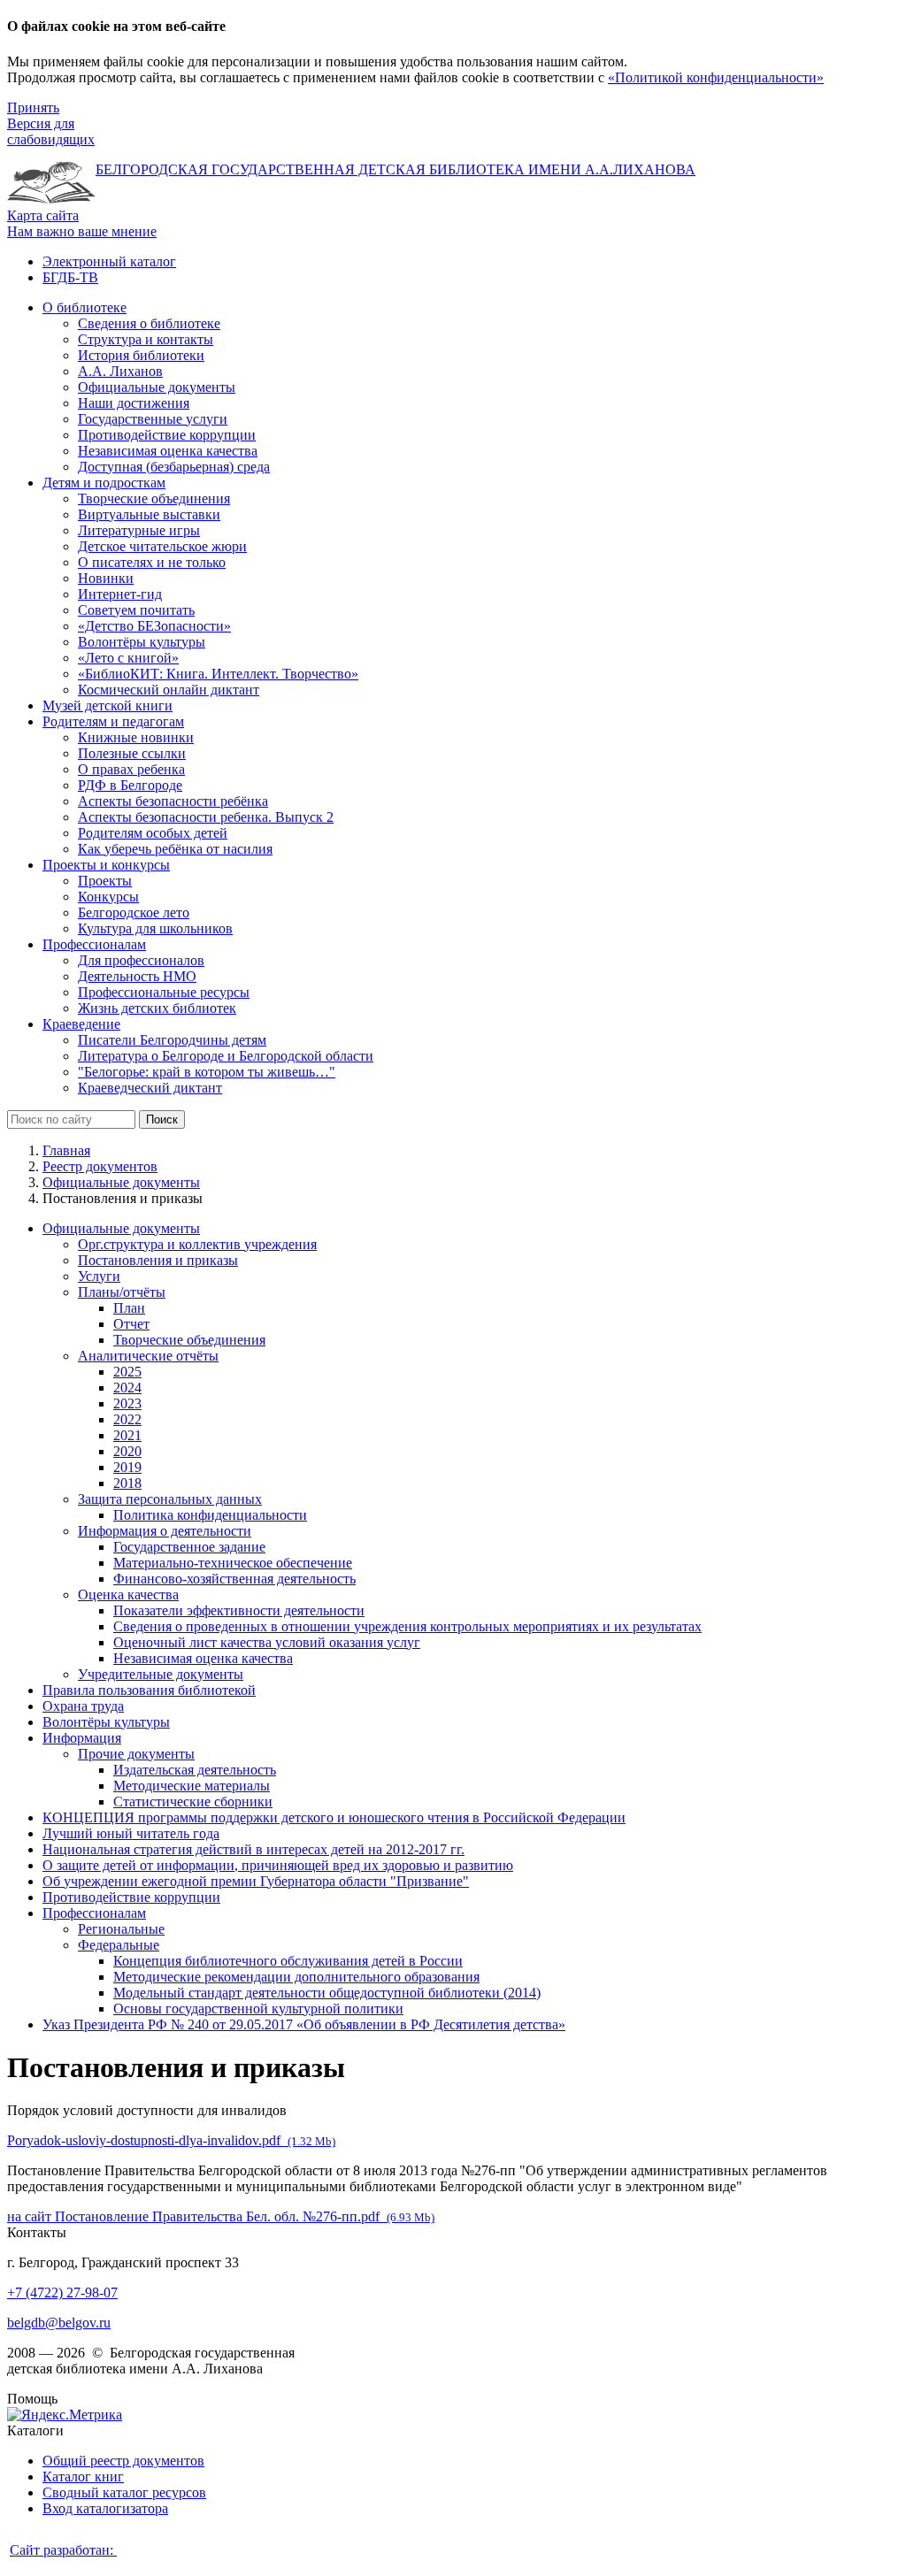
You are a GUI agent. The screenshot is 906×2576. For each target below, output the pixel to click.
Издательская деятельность (195, 1770)
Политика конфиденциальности (210, 1515)
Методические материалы (192, 1786)
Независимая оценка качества (203, 1658)
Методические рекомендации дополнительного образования (296, 1977)
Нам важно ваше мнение (82, 231)
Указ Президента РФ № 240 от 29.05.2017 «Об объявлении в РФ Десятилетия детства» (304, 2024)
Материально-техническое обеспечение (233, 1563)
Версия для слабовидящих (51, 131)
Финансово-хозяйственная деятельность (234, 1579)
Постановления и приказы (158, 1260)
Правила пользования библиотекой (149, 1690)
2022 (127, 1419)
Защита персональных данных (170, 1499)
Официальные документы (121, 1182)
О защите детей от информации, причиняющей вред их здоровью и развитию (278, 1865)
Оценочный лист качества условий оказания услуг (267, 1642)
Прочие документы (136, 1754)
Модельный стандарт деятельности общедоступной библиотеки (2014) (327, 1993)
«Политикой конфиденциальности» (716, 77)
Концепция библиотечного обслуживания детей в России (288, 1961)
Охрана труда (83, 1706)
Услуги (99, 1276)
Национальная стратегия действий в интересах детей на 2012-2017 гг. (253, 1849)
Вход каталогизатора (105, 2508)
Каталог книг (83, 2476)
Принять (33, 107)
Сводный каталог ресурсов (124, 2492)
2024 (127, 1388)
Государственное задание (189, 1547)
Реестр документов (100, 1166)
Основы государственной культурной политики (258, 2009)
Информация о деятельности (165, 1531)
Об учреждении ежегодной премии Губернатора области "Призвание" (256, 1881)
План (129, 1308)
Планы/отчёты (122, 1292)
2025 (127, 1372)
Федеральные (119, 1945)
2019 (127, 1467)
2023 (127, 1403)
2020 (127, 1451)
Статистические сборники (193, 1802)
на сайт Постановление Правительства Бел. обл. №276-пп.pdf (221, 2216)
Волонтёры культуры (106, 1722)
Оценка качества (128, 1595)
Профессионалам (94, 1913)
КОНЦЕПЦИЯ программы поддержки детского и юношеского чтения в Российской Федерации (334, 1817)
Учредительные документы (161, 1674)
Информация (82, 1738)
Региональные (121, 1929)
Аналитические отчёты (148, 1356)
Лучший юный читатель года (131, 1833)
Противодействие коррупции (131, 1897)
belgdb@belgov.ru (59, 2323)
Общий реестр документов (123, 2461)
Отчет (131, 1324)
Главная (66, 1150)
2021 (127, 1435)
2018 (127, 1483)
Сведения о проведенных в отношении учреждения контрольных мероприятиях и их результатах (407, 1626)
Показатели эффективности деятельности (239, 1610)
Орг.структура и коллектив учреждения (197, 1244)
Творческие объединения (189, 1340)
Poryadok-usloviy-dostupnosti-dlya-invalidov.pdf (171, 2140)
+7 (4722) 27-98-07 (62, 2292)
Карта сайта (43, 215)
